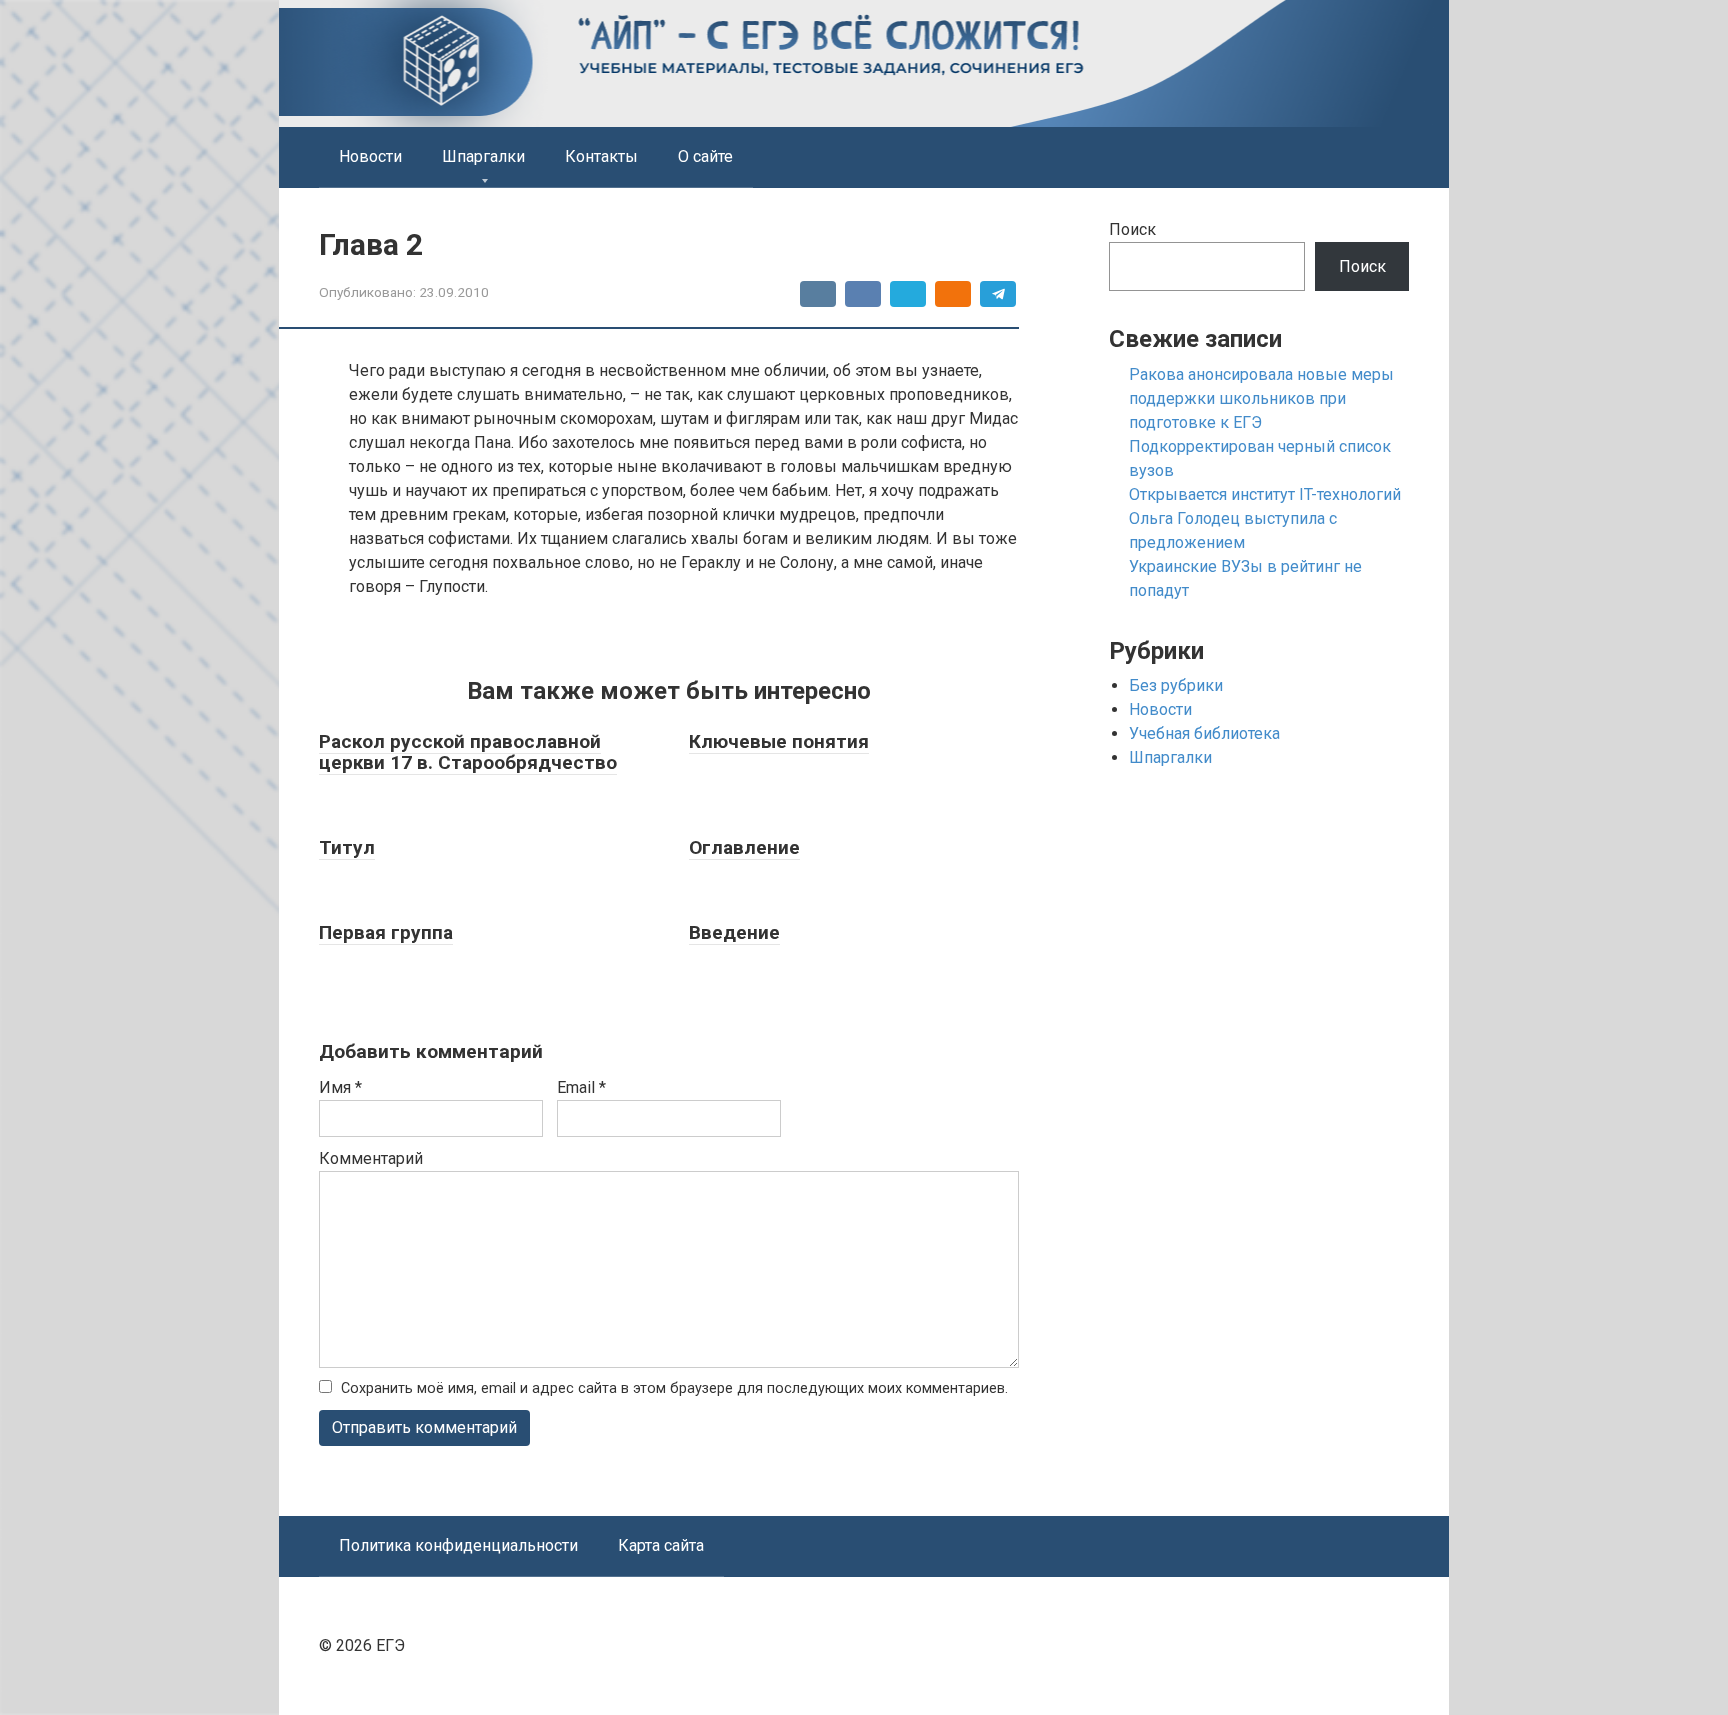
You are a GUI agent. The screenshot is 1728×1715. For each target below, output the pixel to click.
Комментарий (371, 1158)
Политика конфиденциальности (458, 1545)
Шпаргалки (483, 156)
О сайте (705, 156)
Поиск (1132, 229)
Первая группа (386, 932)
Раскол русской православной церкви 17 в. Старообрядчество (468, 752)
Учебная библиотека (1204, 733)
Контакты (601, 156)
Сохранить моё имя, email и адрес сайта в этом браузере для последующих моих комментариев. (674, 1388)
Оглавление (744, 847)
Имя (340, 1087)
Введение (734, 932)
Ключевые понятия (779, 741)
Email (581, 1087)
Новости (370, 156)
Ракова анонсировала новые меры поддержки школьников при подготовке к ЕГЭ (1261, 398)
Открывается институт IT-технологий (1265, 494)
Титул (347, 847)
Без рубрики (1176, 685)
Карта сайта (661, 1545)
